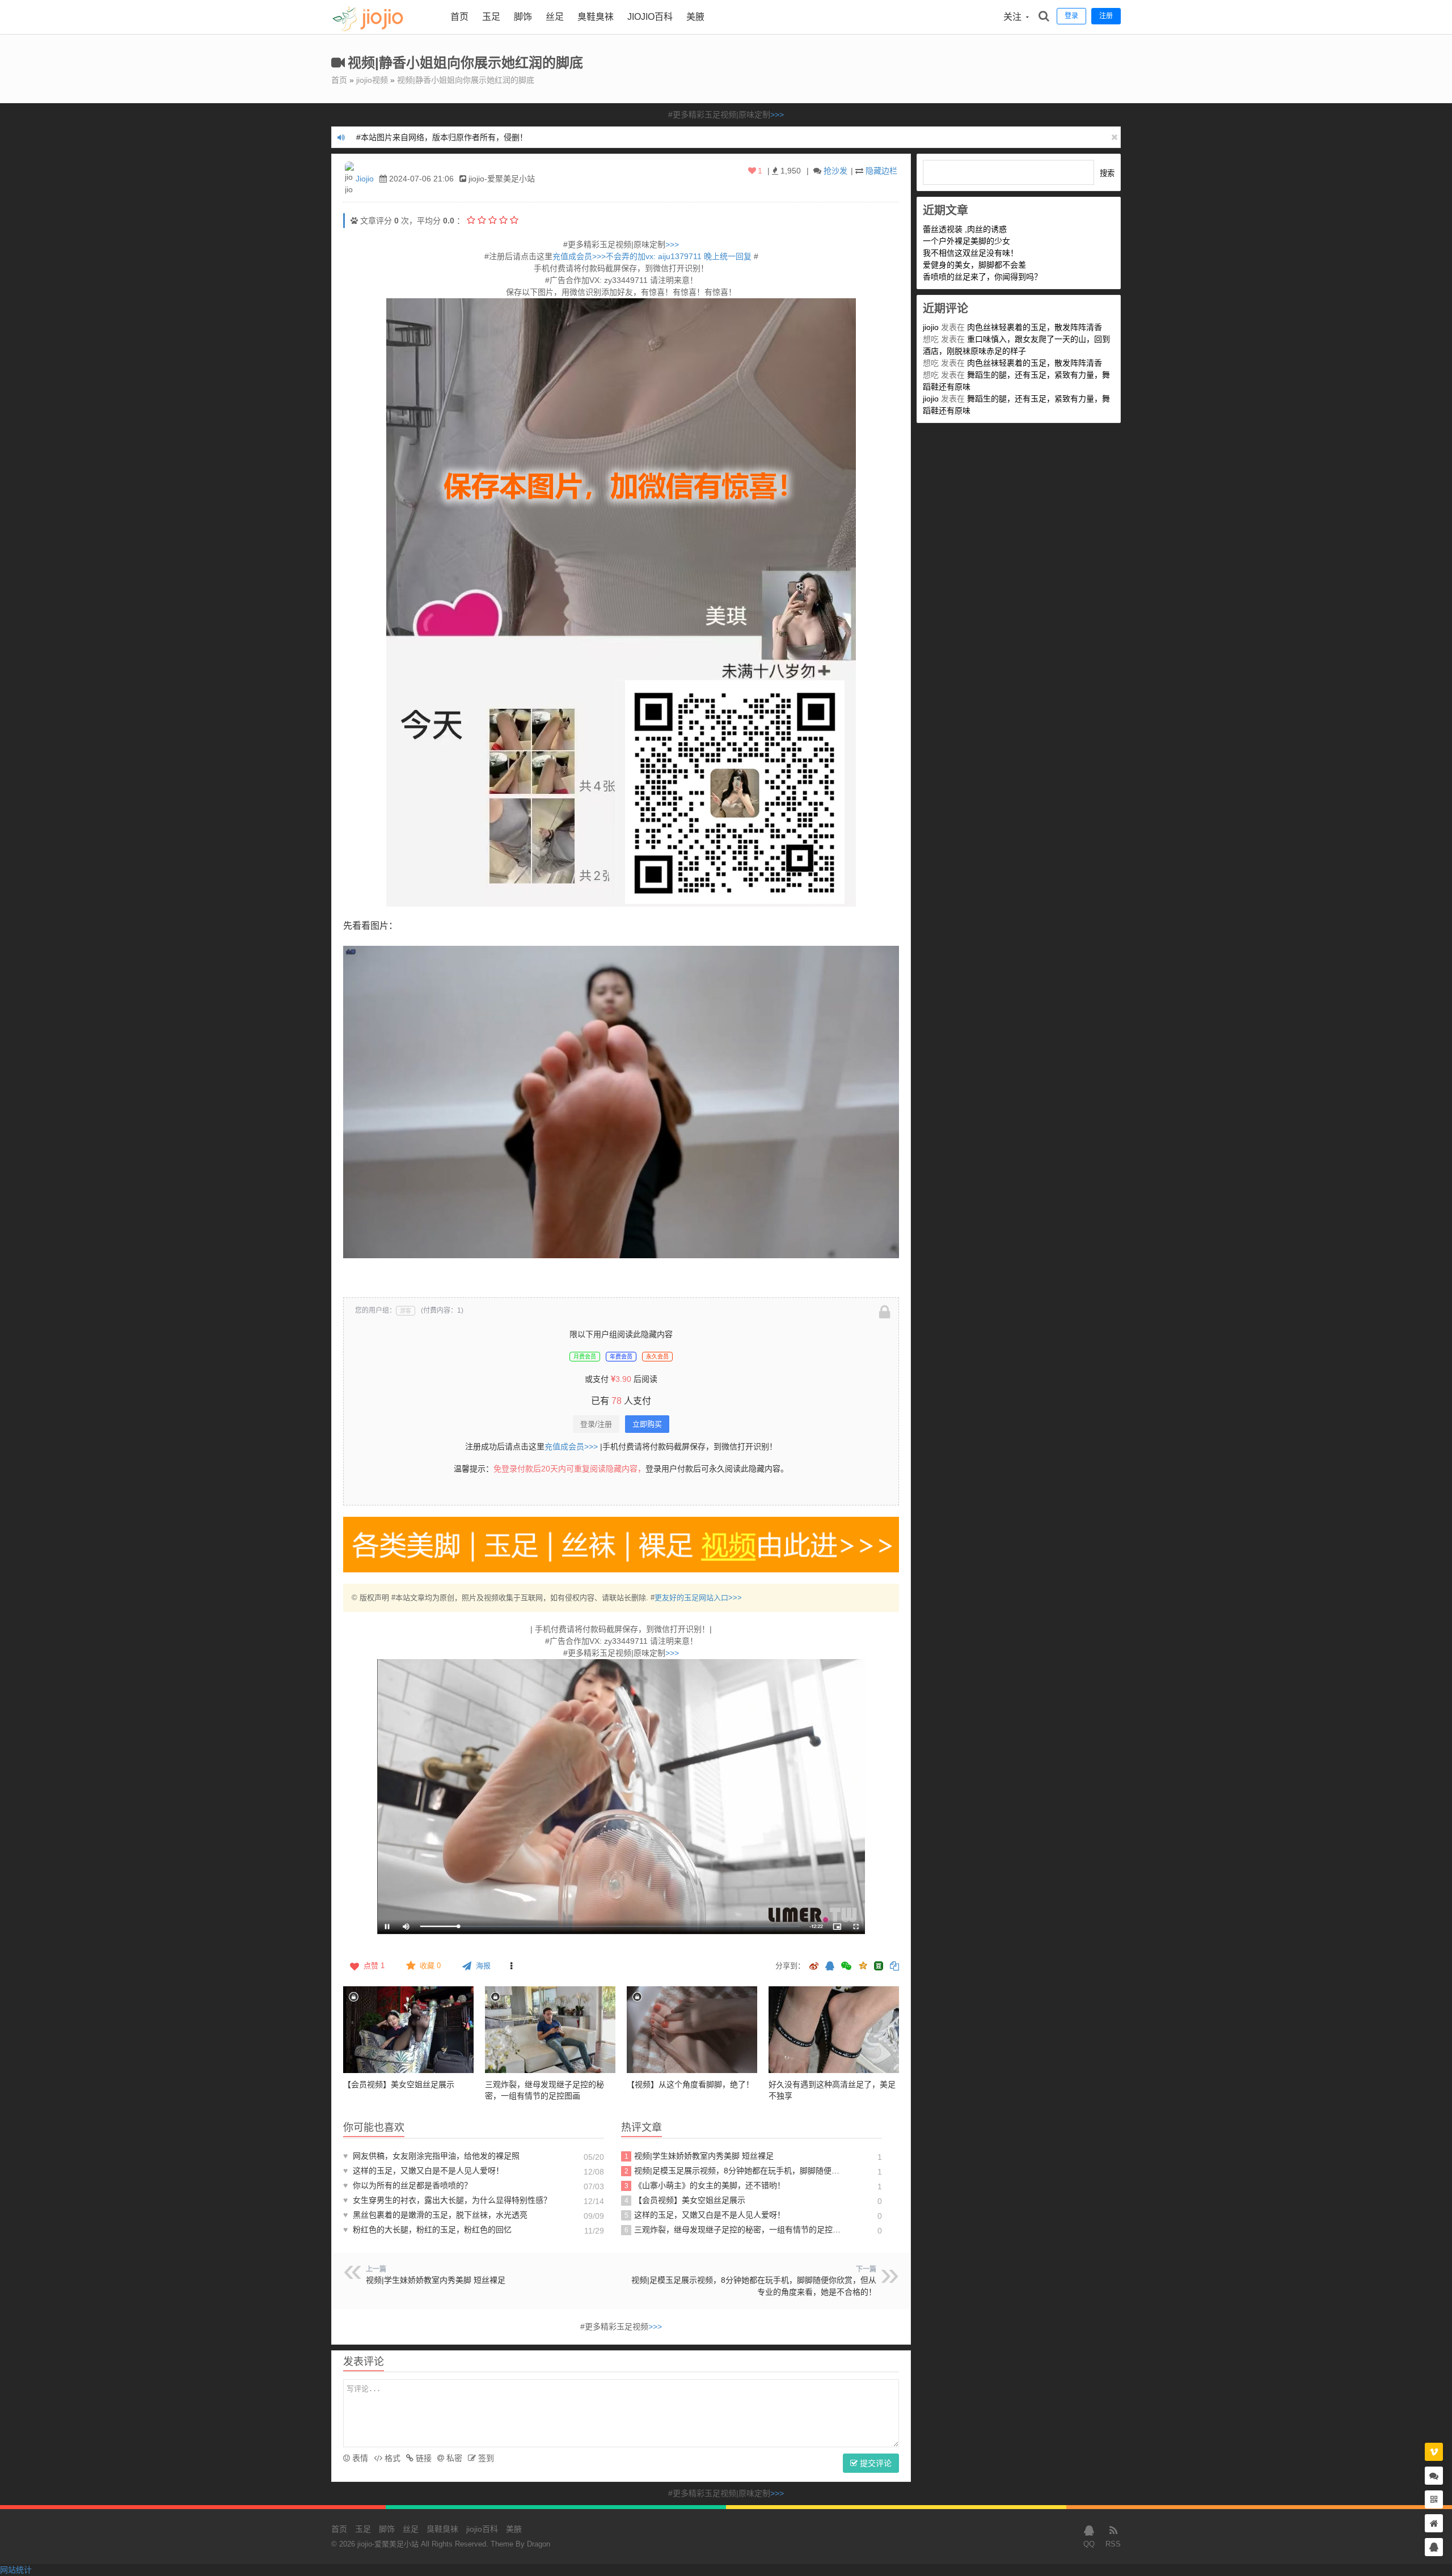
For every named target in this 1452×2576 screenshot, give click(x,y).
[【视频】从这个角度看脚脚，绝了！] (692, 2030)
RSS (1113, 2544)
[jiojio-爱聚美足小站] (382, 31)
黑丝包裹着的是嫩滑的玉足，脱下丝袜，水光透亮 (435, 2215)
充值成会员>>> (571, 1446)
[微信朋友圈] (847, 1967)
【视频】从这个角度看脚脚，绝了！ (690, 2084)
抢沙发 (835, 171)
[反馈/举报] (511, 1966)
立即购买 (647, 1424)
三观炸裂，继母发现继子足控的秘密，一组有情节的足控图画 (734, 2230)
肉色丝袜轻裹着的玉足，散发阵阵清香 (1035, 327)
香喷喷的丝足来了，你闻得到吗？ (982, 277)
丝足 (555, 17)
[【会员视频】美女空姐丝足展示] (408, 2030)
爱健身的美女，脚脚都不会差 (974, 265)
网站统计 (16, 2570)
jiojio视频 (372, 80)
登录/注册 (596, 1424)
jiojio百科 (650, 17)
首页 (459, 17)
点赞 (374, 1966)
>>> (777, 115)
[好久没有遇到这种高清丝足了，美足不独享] (834, 2030)
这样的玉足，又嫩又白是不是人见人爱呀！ (423, 2171)
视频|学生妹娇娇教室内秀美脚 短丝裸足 (699, 2156)
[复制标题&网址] (894, 1967)
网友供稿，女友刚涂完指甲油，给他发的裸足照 (431, 2156)
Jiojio (365, 179)
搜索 (1107, 173)
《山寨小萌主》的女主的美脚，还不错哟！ (705, 2185)
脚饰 (523, 17)
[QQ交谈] (1434, 2547)
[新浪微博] (814, 1967)
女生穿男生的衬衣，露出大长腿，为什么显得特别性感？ (447, 2200)
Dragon (539, 2544)
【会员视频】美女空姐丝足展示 (399, 2084)
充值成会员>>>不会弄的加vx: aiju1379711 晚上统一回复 (653, 256)
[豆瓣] (879, 1966)
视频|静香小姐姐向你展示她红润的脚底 (466, 80)
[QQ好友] (830, 1967)
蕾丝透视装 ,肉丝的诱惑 (965, 229)
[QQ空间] (863, 1965)
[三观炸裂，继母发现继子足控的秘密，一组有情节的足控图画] (550, 2030)
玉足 (491, 17)
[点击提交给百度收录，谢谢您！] (354, 221)
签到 (485, 2458)
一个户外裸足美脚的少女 (966, 241)
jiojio (931, 327)
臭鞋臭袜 (596, 17)
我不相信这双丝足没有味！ (970, 253)
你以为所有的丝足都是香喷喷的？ (408, 2185)
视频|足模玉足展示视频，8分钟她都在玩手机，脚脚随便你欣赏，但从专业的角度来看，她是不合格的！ (734, 2171)
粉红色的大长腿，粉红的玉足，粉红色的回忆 (427, 2230)
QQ (1089, 2544)
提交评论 (875, 2463)
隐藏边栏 (881, 171)
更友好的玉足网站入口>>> (698, 1598)
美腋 (695, 17)
